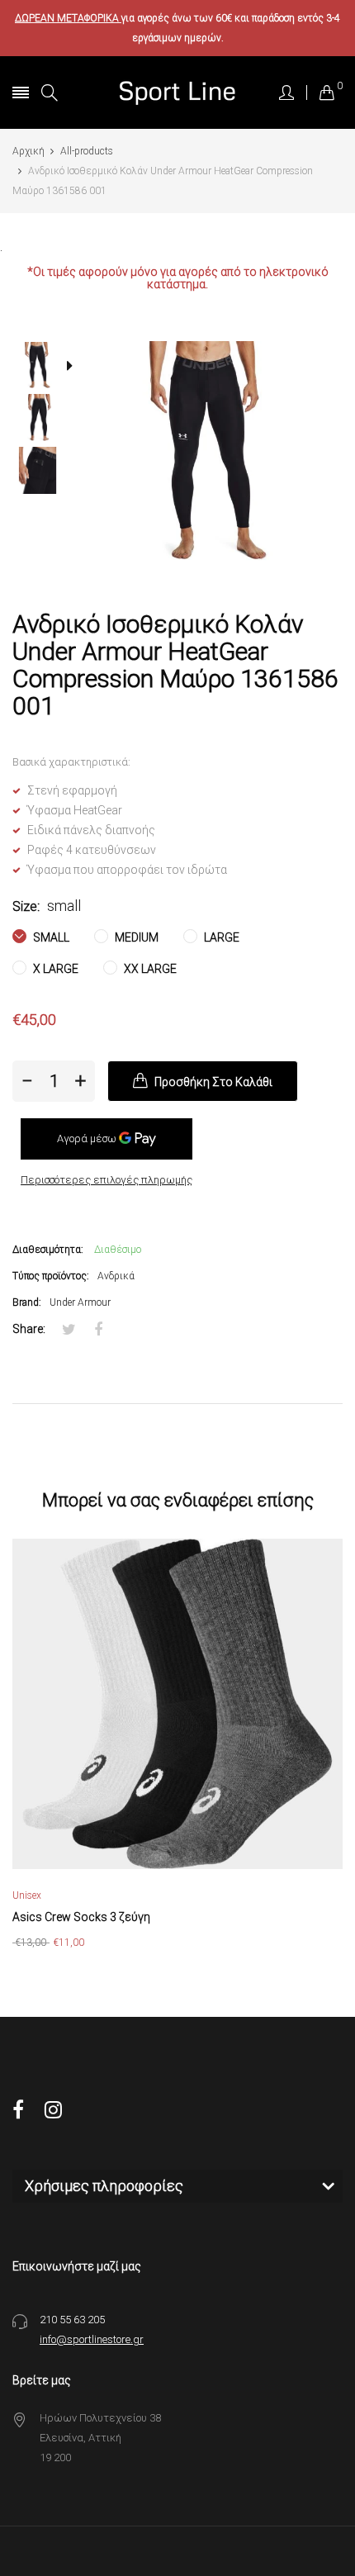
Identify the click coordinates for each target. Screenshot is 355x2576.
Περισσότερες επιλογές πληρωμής (106, 1180)
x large (54, 969)
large (220, 937)
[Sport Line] (177, 93)
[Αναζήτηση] (50, 93)
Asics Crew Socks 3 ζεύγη (81, 1917)
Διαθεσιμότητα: (48, 1250)
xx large (149, 969)
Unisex (27, 1895)
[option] (43, 368)
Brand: (27, 1302)
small (50, 937)
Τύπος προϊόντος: (51, 1276)
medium (135, 937)
